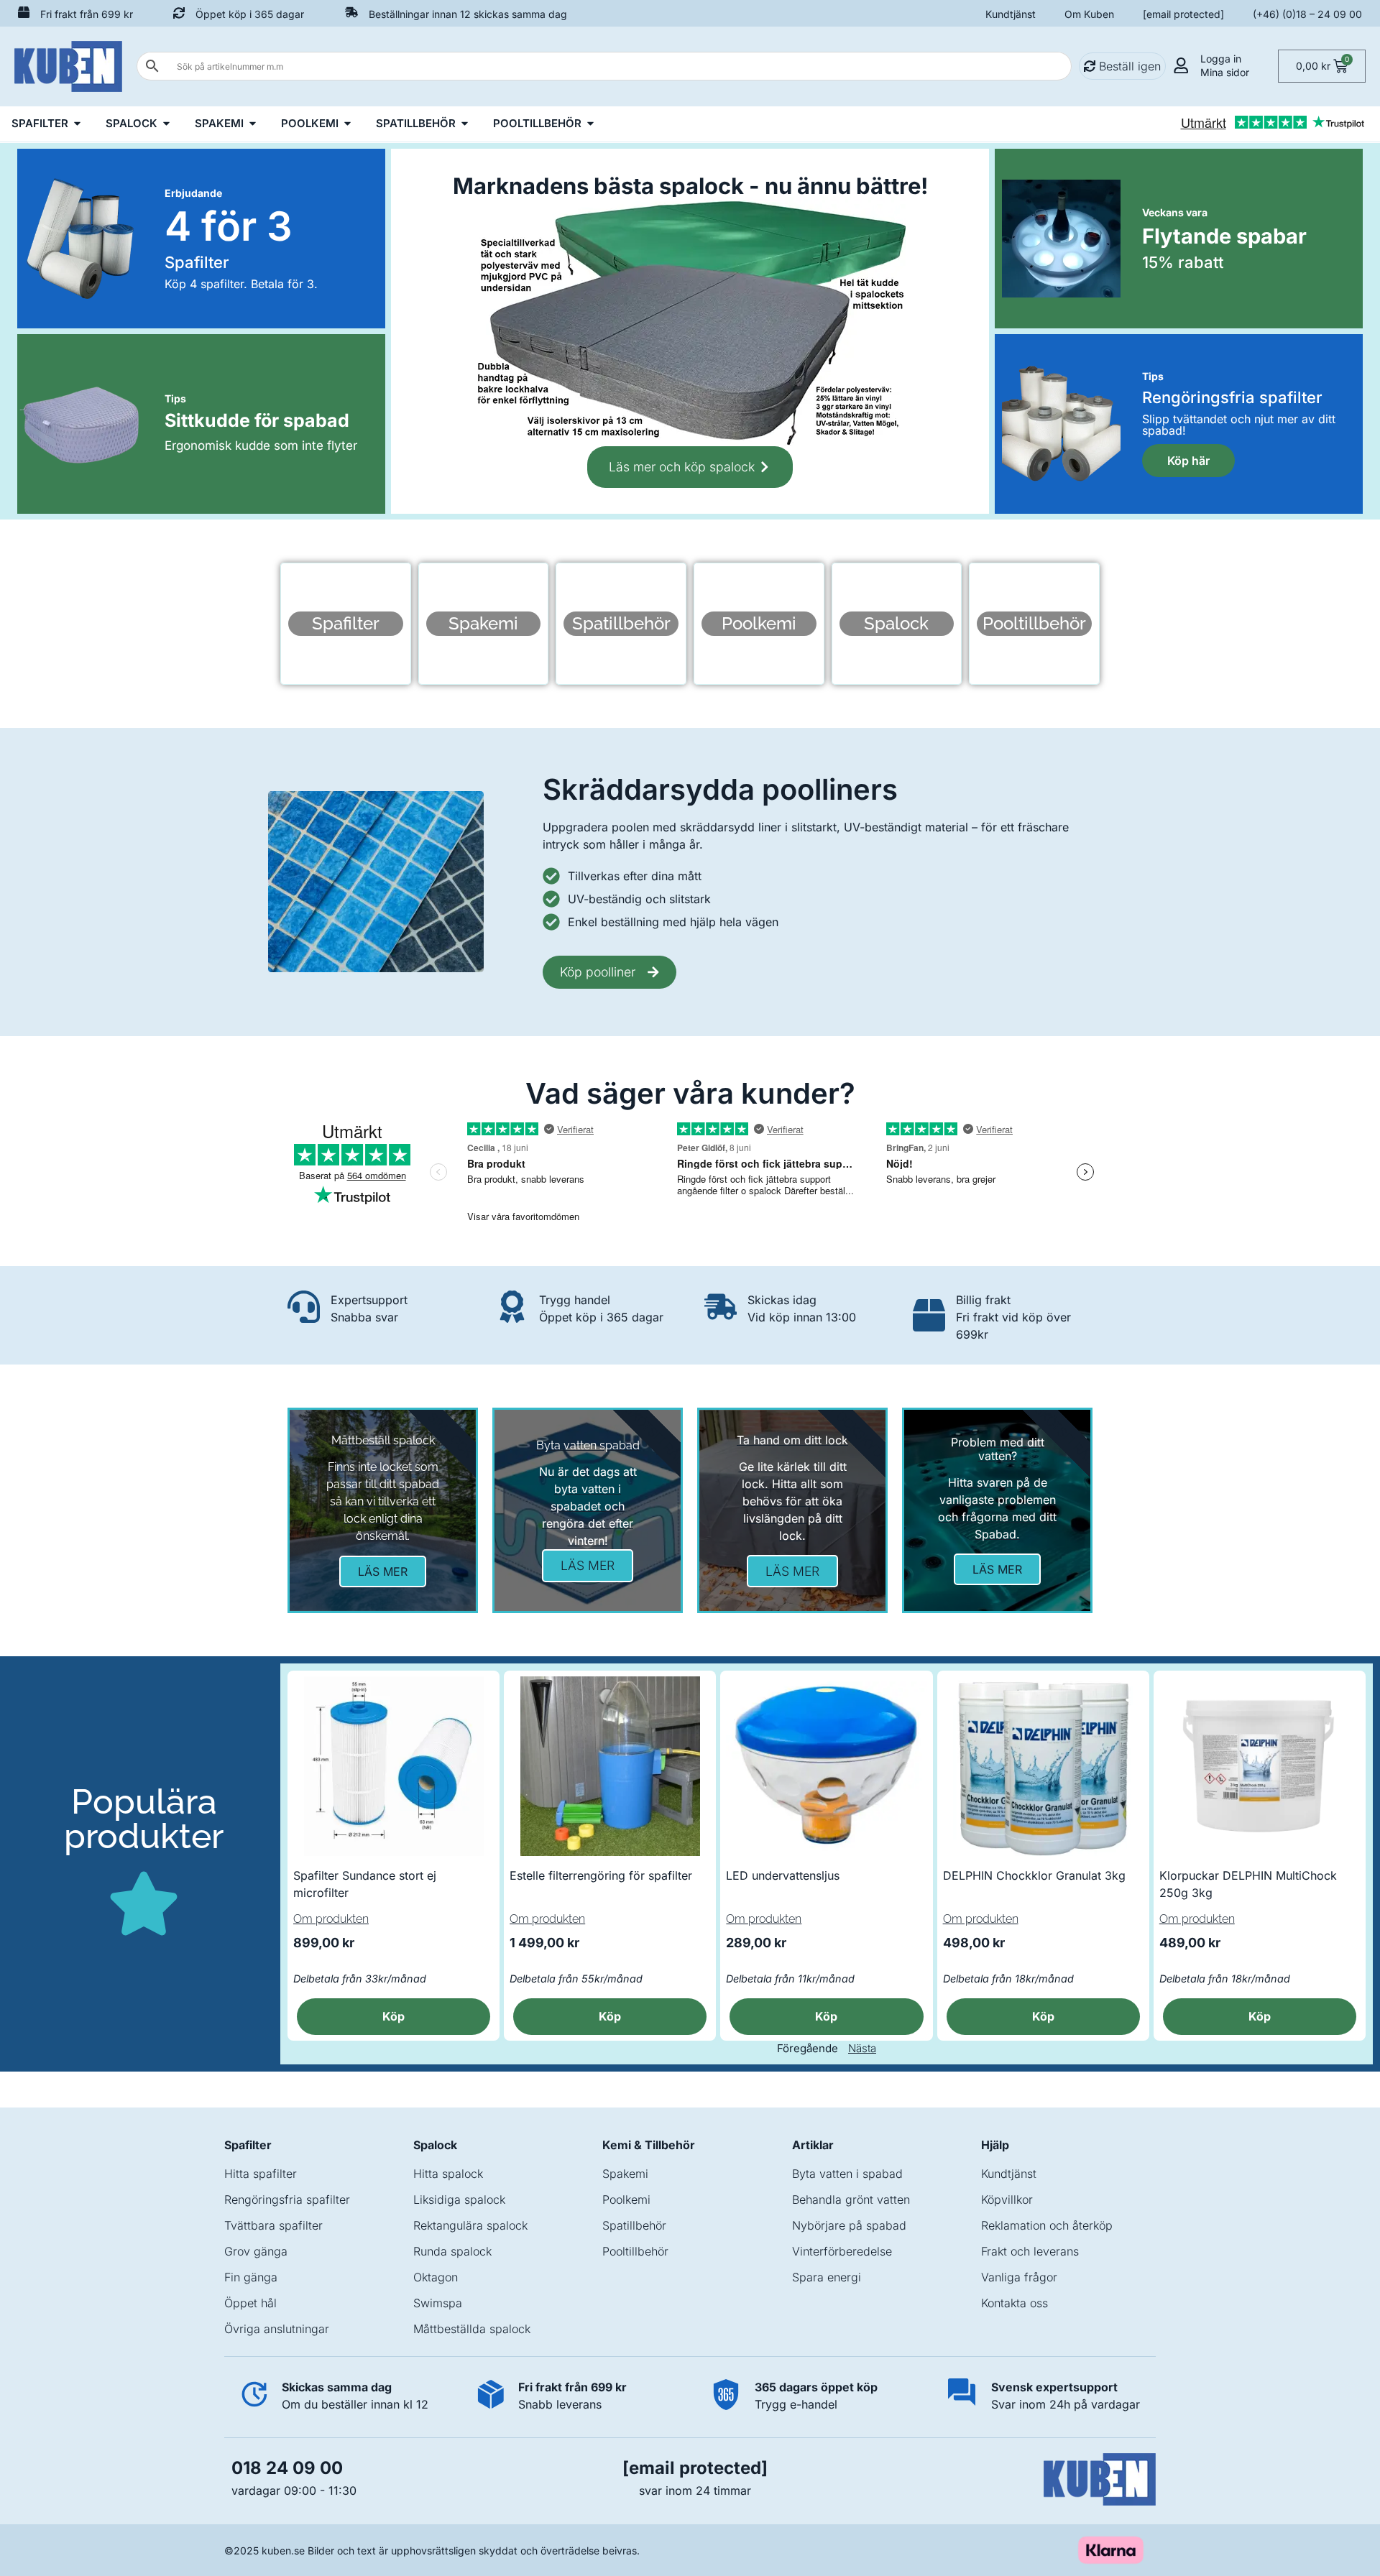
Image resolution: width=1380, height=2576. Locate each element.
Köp (826, 2016)
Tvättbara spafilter (273, 2225)
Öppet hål (250, 2303)
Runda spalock (452, 2251)
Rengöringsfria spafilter (287, 2199)
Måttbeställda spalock (472, 2329)
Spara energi (827, 2277)
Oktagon (436, 2277)
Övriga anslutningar (277, 2329)
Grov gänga (256, 2251)
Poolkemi (626, 2199)
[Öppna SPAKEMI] (253, 124)
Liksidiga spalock (459, 2199)
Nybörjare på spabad (849, 2225)
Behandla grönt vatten (851, 2199)
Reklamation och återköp (1047, 2225)
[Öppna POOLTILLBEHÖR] (590, 124)
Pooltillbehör (635, 2251)
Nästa (862, 2048)
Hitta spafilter (261, 2174)
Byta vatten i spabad (847, 2174)
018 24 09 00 (287, 2468)
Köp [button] (394, 2016)
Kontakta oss (1015, 2303)
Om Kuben (1089, 14)
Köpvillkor (1007, 2199)
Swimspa (438, 2303)
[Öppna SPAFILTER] (77, 124)
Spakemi (625, 2174)
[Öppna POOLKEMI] (348, 124)
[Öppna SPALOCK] (166, 124)
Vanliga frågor (1019, 2277)
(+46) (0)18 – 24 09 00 (1307, 14)
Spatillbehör (634, 2225)
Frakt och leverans (1030, 2251)
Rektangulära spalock (470, 2225)
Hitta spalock (448, 2174)
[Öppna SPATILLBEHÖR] (465, 124)
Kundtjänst (1011, 14)
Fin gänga (251, 2277)
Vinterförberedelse (842, 2251)
